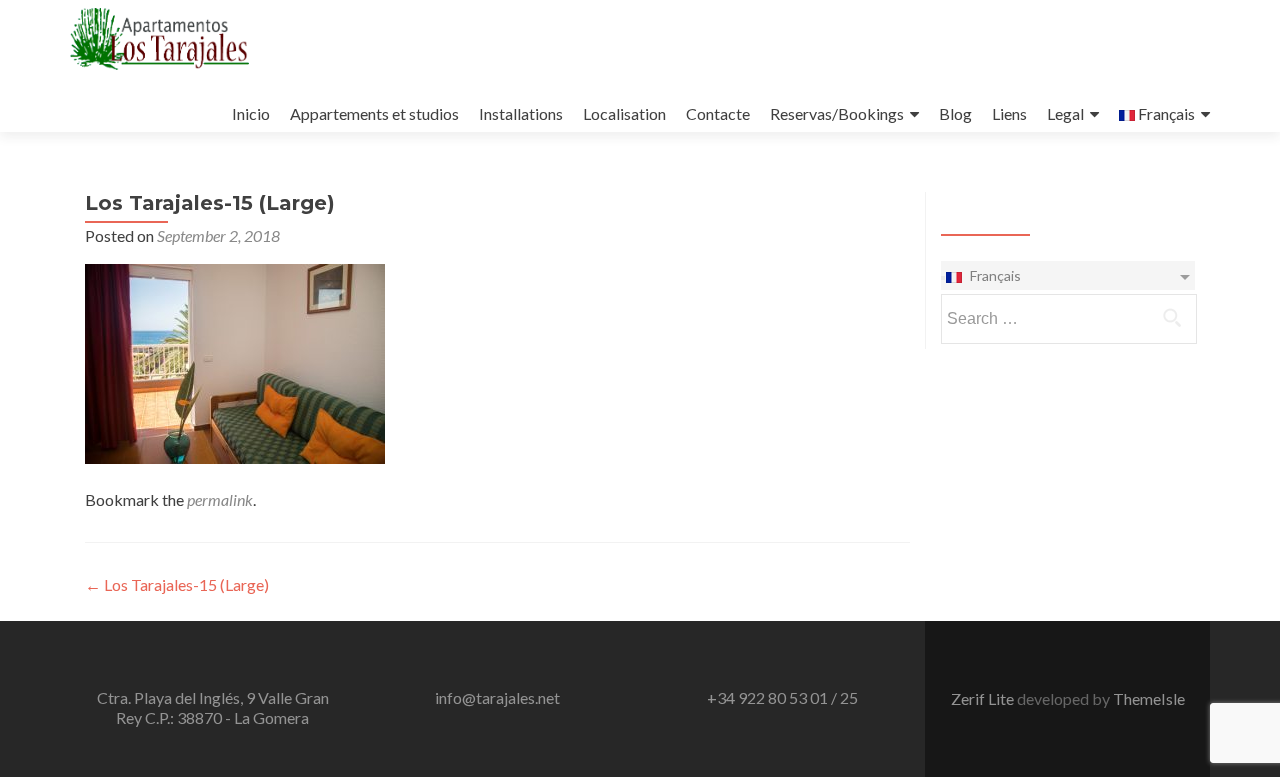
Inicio (251, 113)
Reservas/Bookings (837, 113)
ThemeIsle (1149, 698)
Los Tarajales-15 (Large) (177, 584)
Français (1165, 113)
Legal (1065, 113)
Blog (955, 113)
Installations (521, 113)
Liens (1009, 113)
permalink (220, 499)
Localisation (624, 113)
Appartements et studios (374, 113)
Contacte (718, 113)
